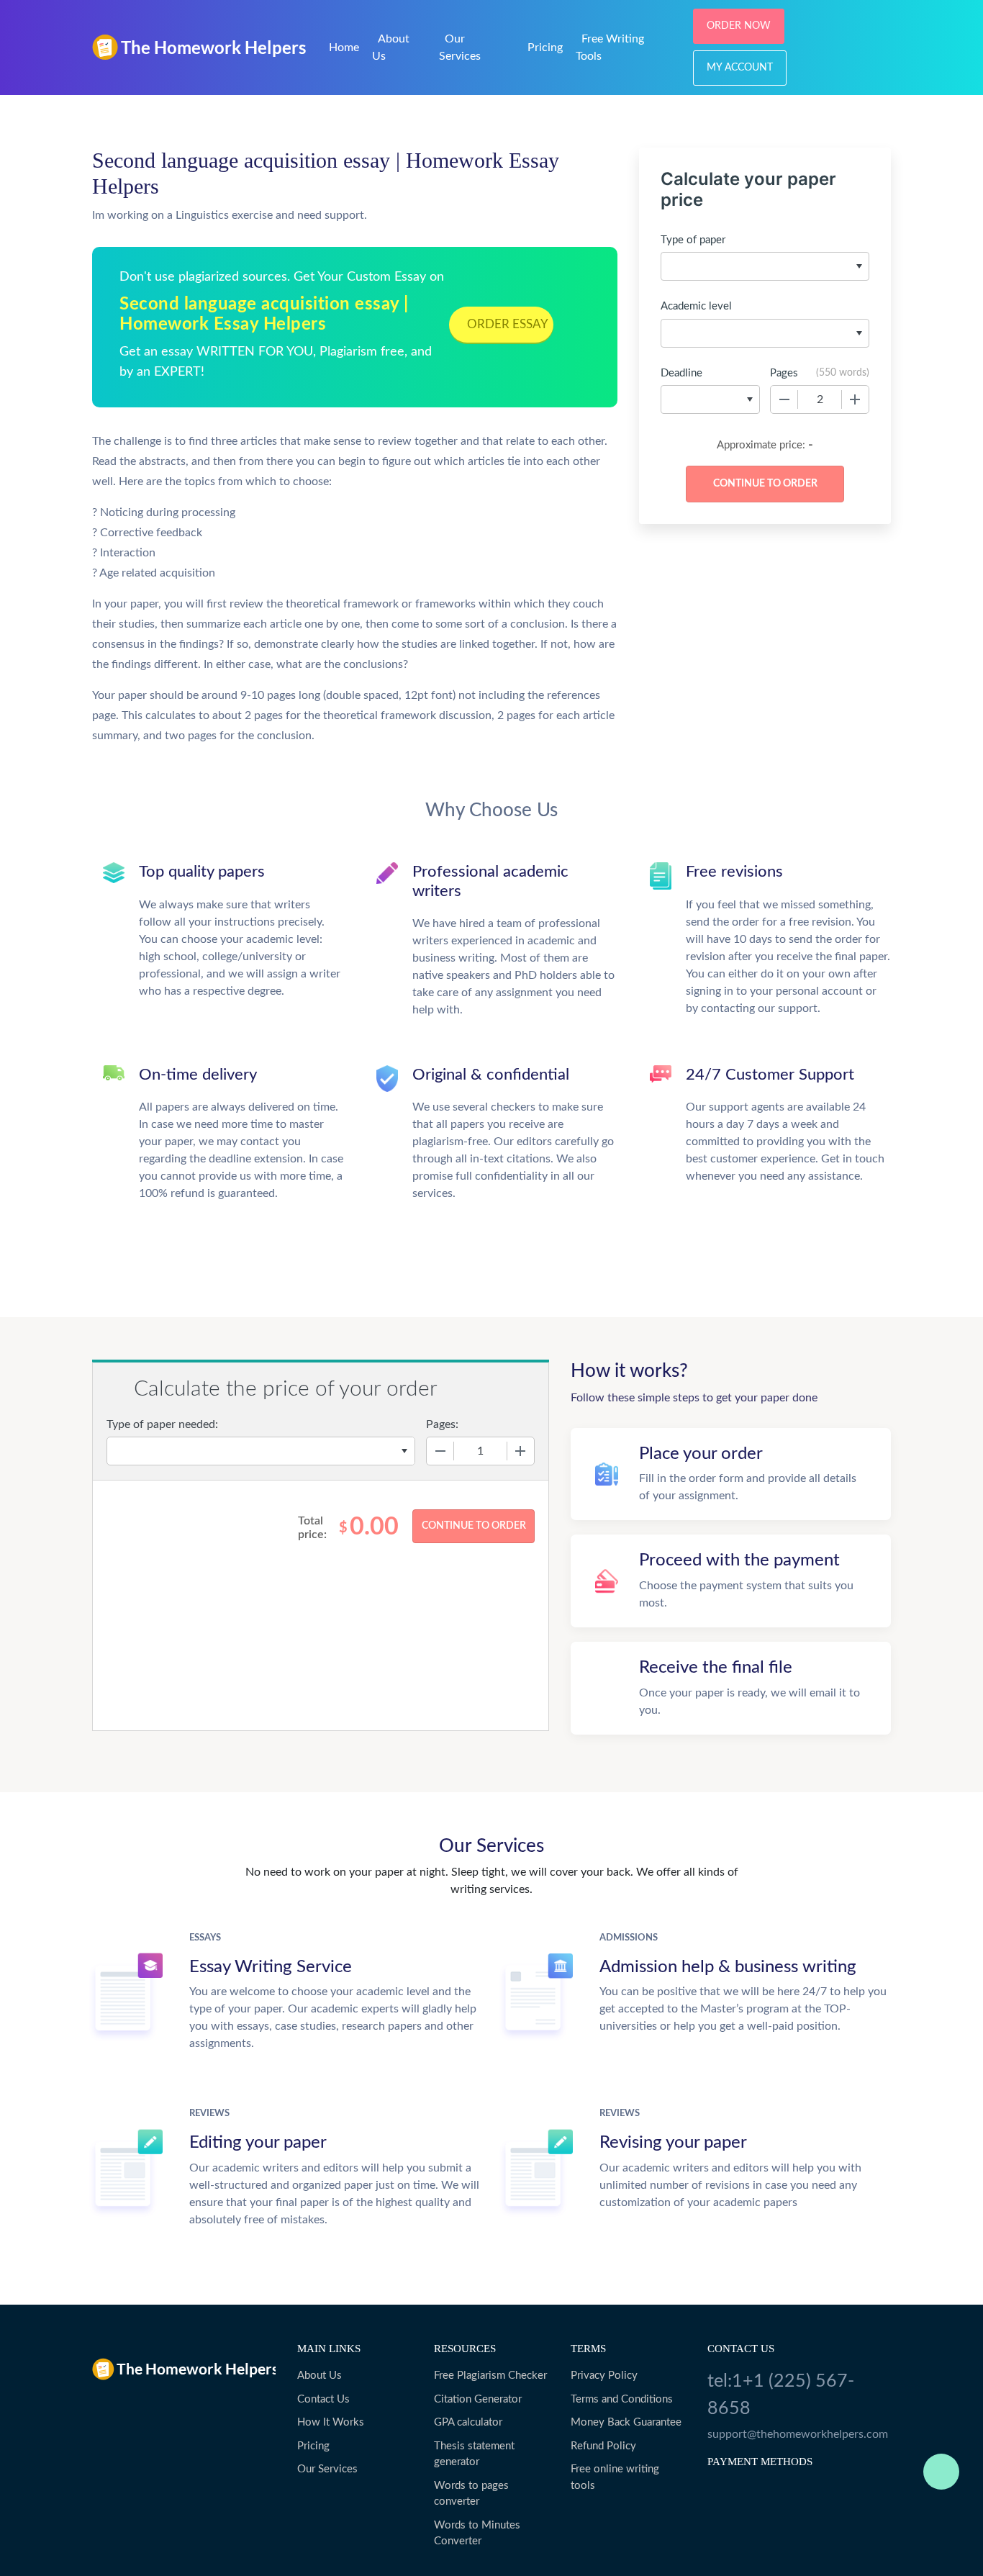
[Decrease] (784, 399)
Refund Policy (603, 2446)
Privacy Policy (604, 2376)
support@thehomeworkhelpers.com (798, 2434)
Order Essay (508, 324)
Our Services (327, 2469)
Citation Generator (478, 2399)
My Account (740, 68)
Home (344, 48)
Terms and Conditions (622, 2399)
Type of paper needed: (162, 1424)
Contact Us (323, 2399)
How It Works (331, 2422)
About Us (320, 2376)
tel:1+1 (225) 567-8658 (781, 2395)
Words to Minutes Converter (477, 2534)
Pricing (545, 48)
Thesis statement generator (474, 2454)
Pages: (442, 1424)
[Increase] (855, 399)
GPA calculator (468, 2422)
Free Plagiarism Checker (490, 2376)
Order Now (739, 26)
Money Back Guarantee (626, 2422)
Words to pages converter (471, 2494)
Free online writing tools (615, 2477)
